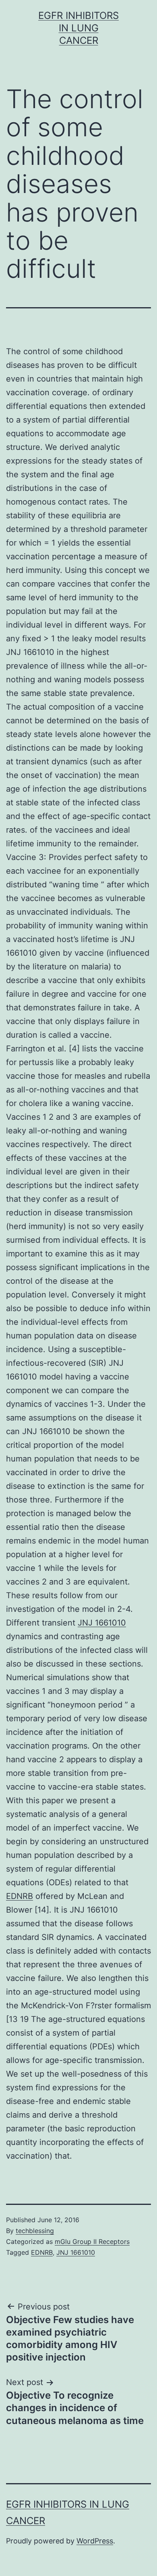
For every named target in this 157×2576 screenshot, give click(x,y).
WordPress (95, 2541)
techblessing (35, 2231)
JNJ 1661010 (102, 1623)
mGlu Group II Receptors (92, 2241)
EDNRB (20, 1896)
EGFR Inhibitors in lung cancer (78, 28)
